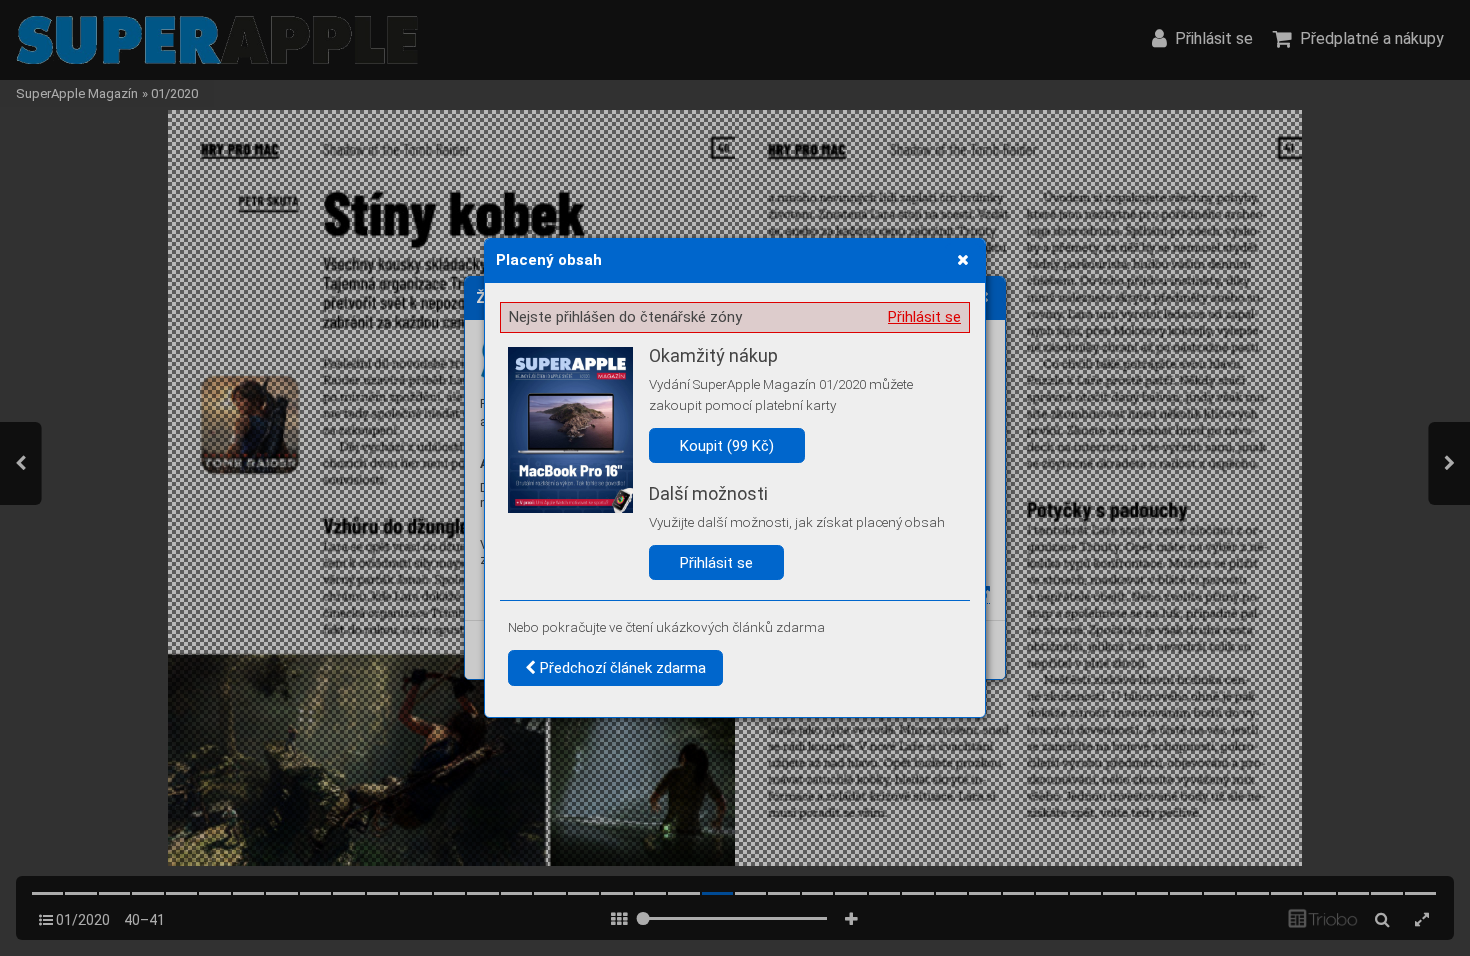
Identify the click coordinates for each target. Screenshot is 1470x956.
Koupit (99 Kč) (727, 446)
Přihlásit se (924, 317)
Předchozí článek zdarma (621, 668)
